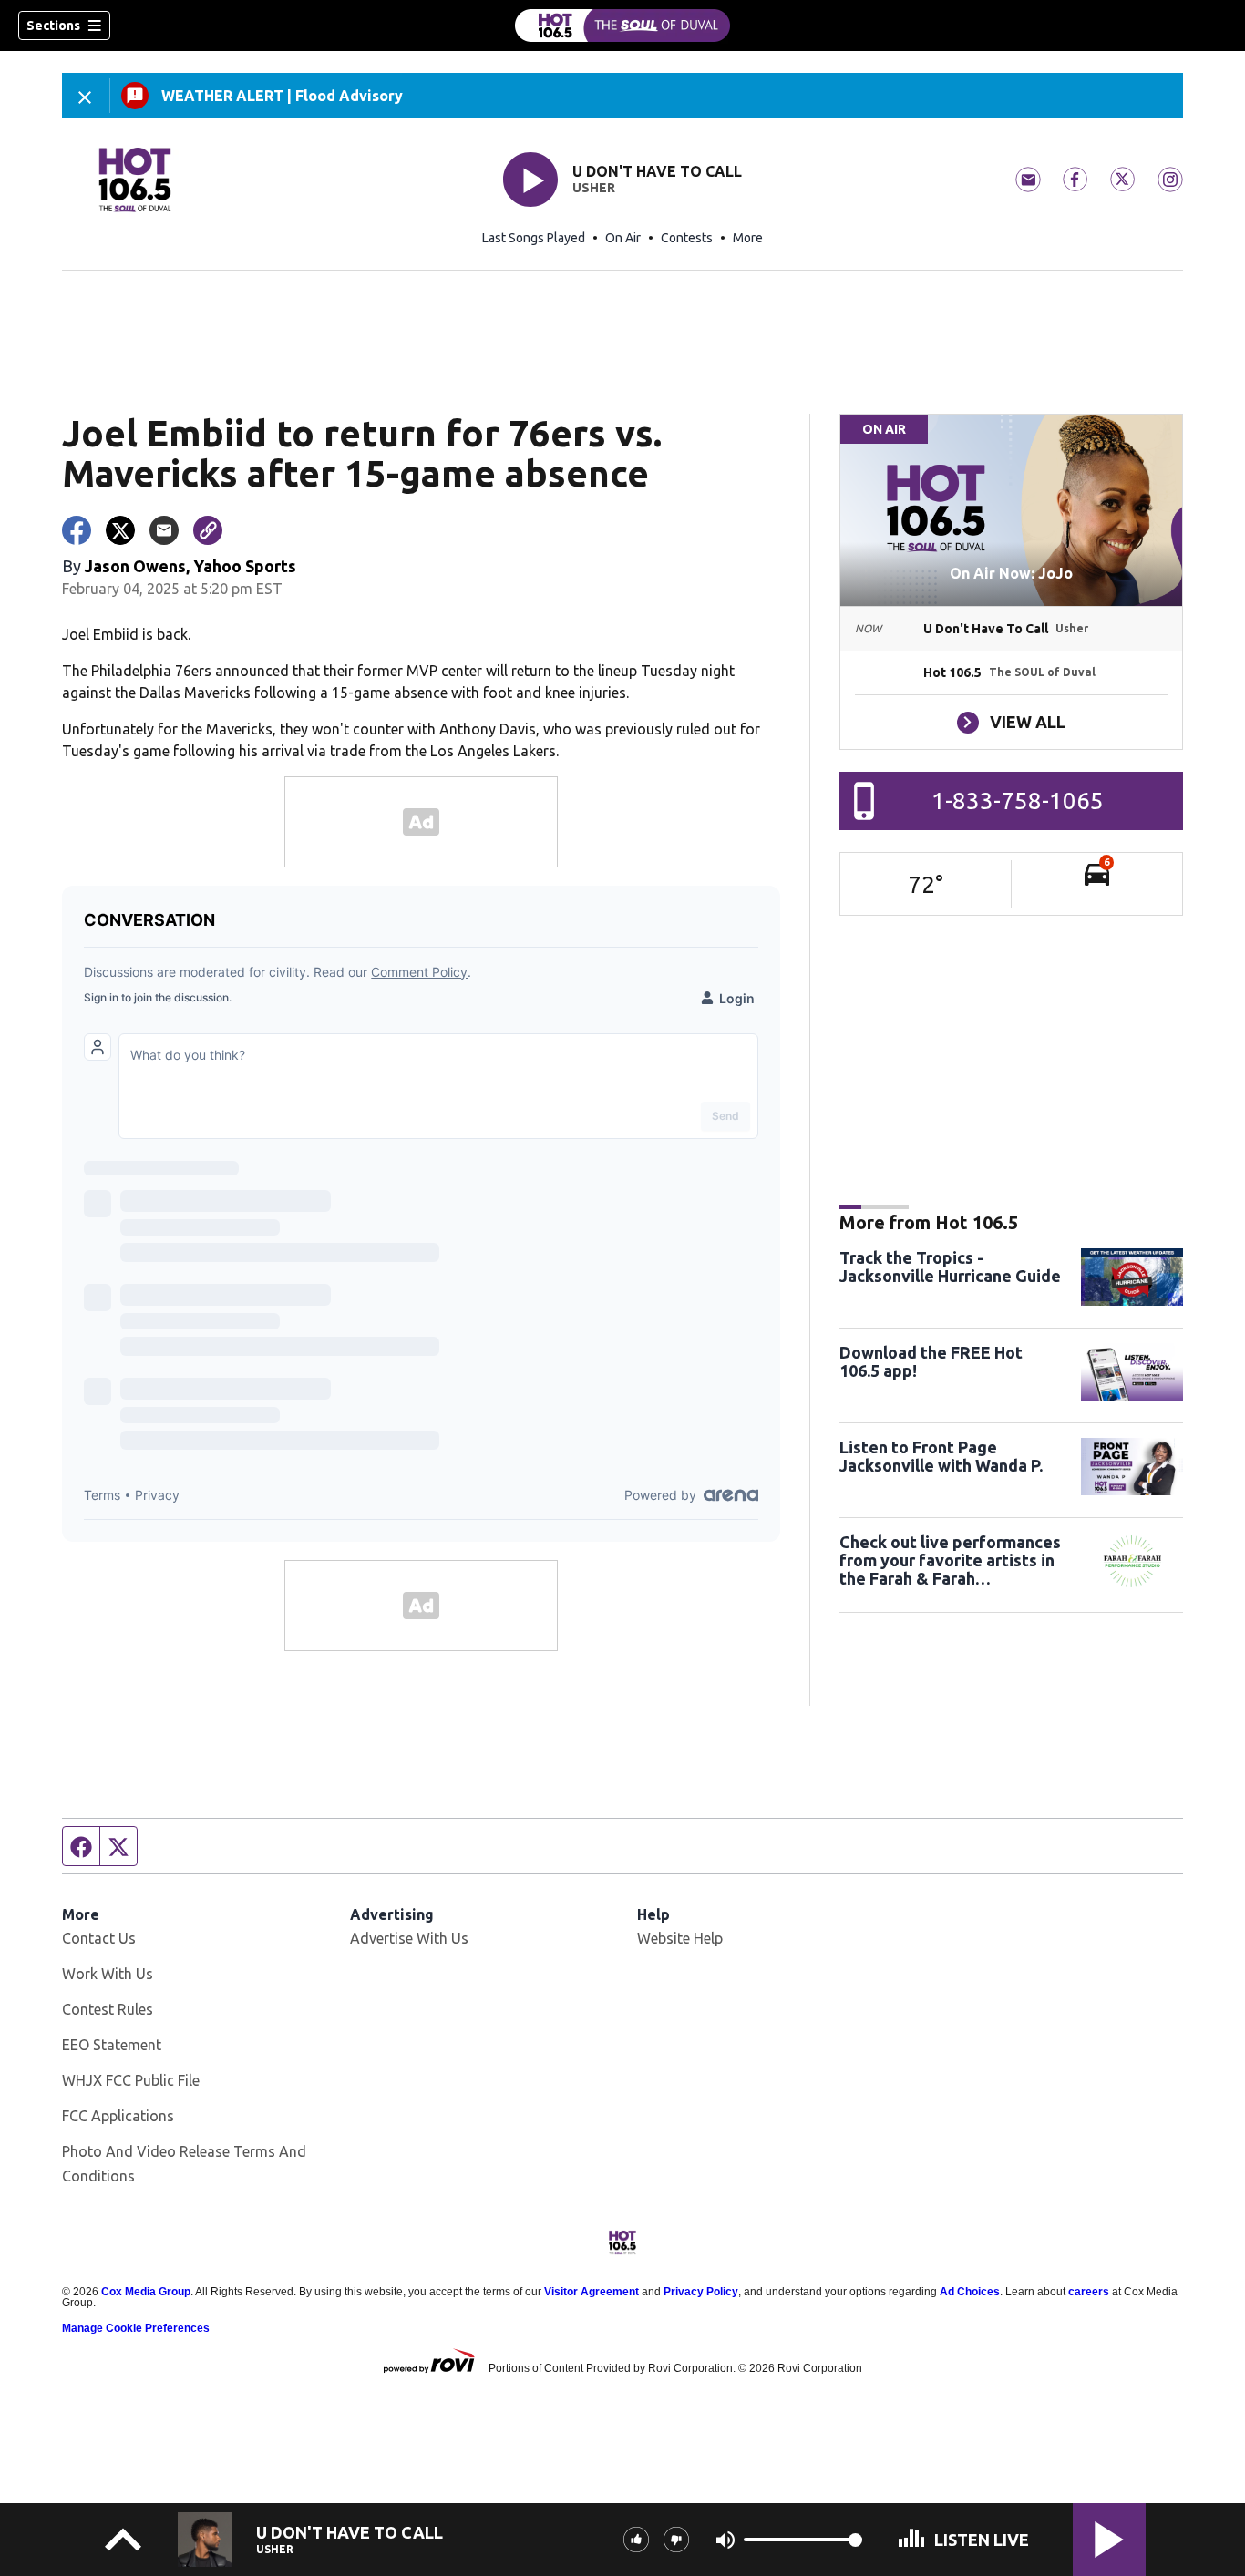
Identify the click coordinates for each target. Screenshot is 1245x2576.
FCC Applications (118, 2116)
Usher (594, 188)
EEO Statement (112, 2045)
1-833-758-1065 (1018, 801)
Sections (53, 26)
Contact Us (99, 1938)
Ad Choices (970, 2292)
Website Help (680, 1938)
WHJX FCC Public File (131, 2080)
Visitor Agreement (592, 2292)
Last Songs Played (534, 238)
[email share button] (164, 530)
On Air (623, 238)
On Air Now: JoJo (1011, 573)
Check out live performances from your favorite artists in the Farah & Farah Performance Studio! (950, 1560)
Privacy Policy (701, 2292)
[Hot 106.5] (622, 26)
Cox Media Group (146, 2292)
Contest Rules (108, 2009)
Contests (687, 238)
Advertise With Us (409, 1938)
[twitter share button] (120, 530)
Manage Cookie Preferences (136, 2328)
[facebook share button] (77, 530)
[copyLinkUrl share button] (208, 530)
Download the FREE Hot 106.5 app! (931, 1361)
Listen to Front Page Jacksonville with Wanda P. (941, 1456)
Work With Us (108, 1974)
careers (1089, 2292)
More (748, 238)
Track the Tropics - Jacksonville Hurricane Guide (950, 1267)
